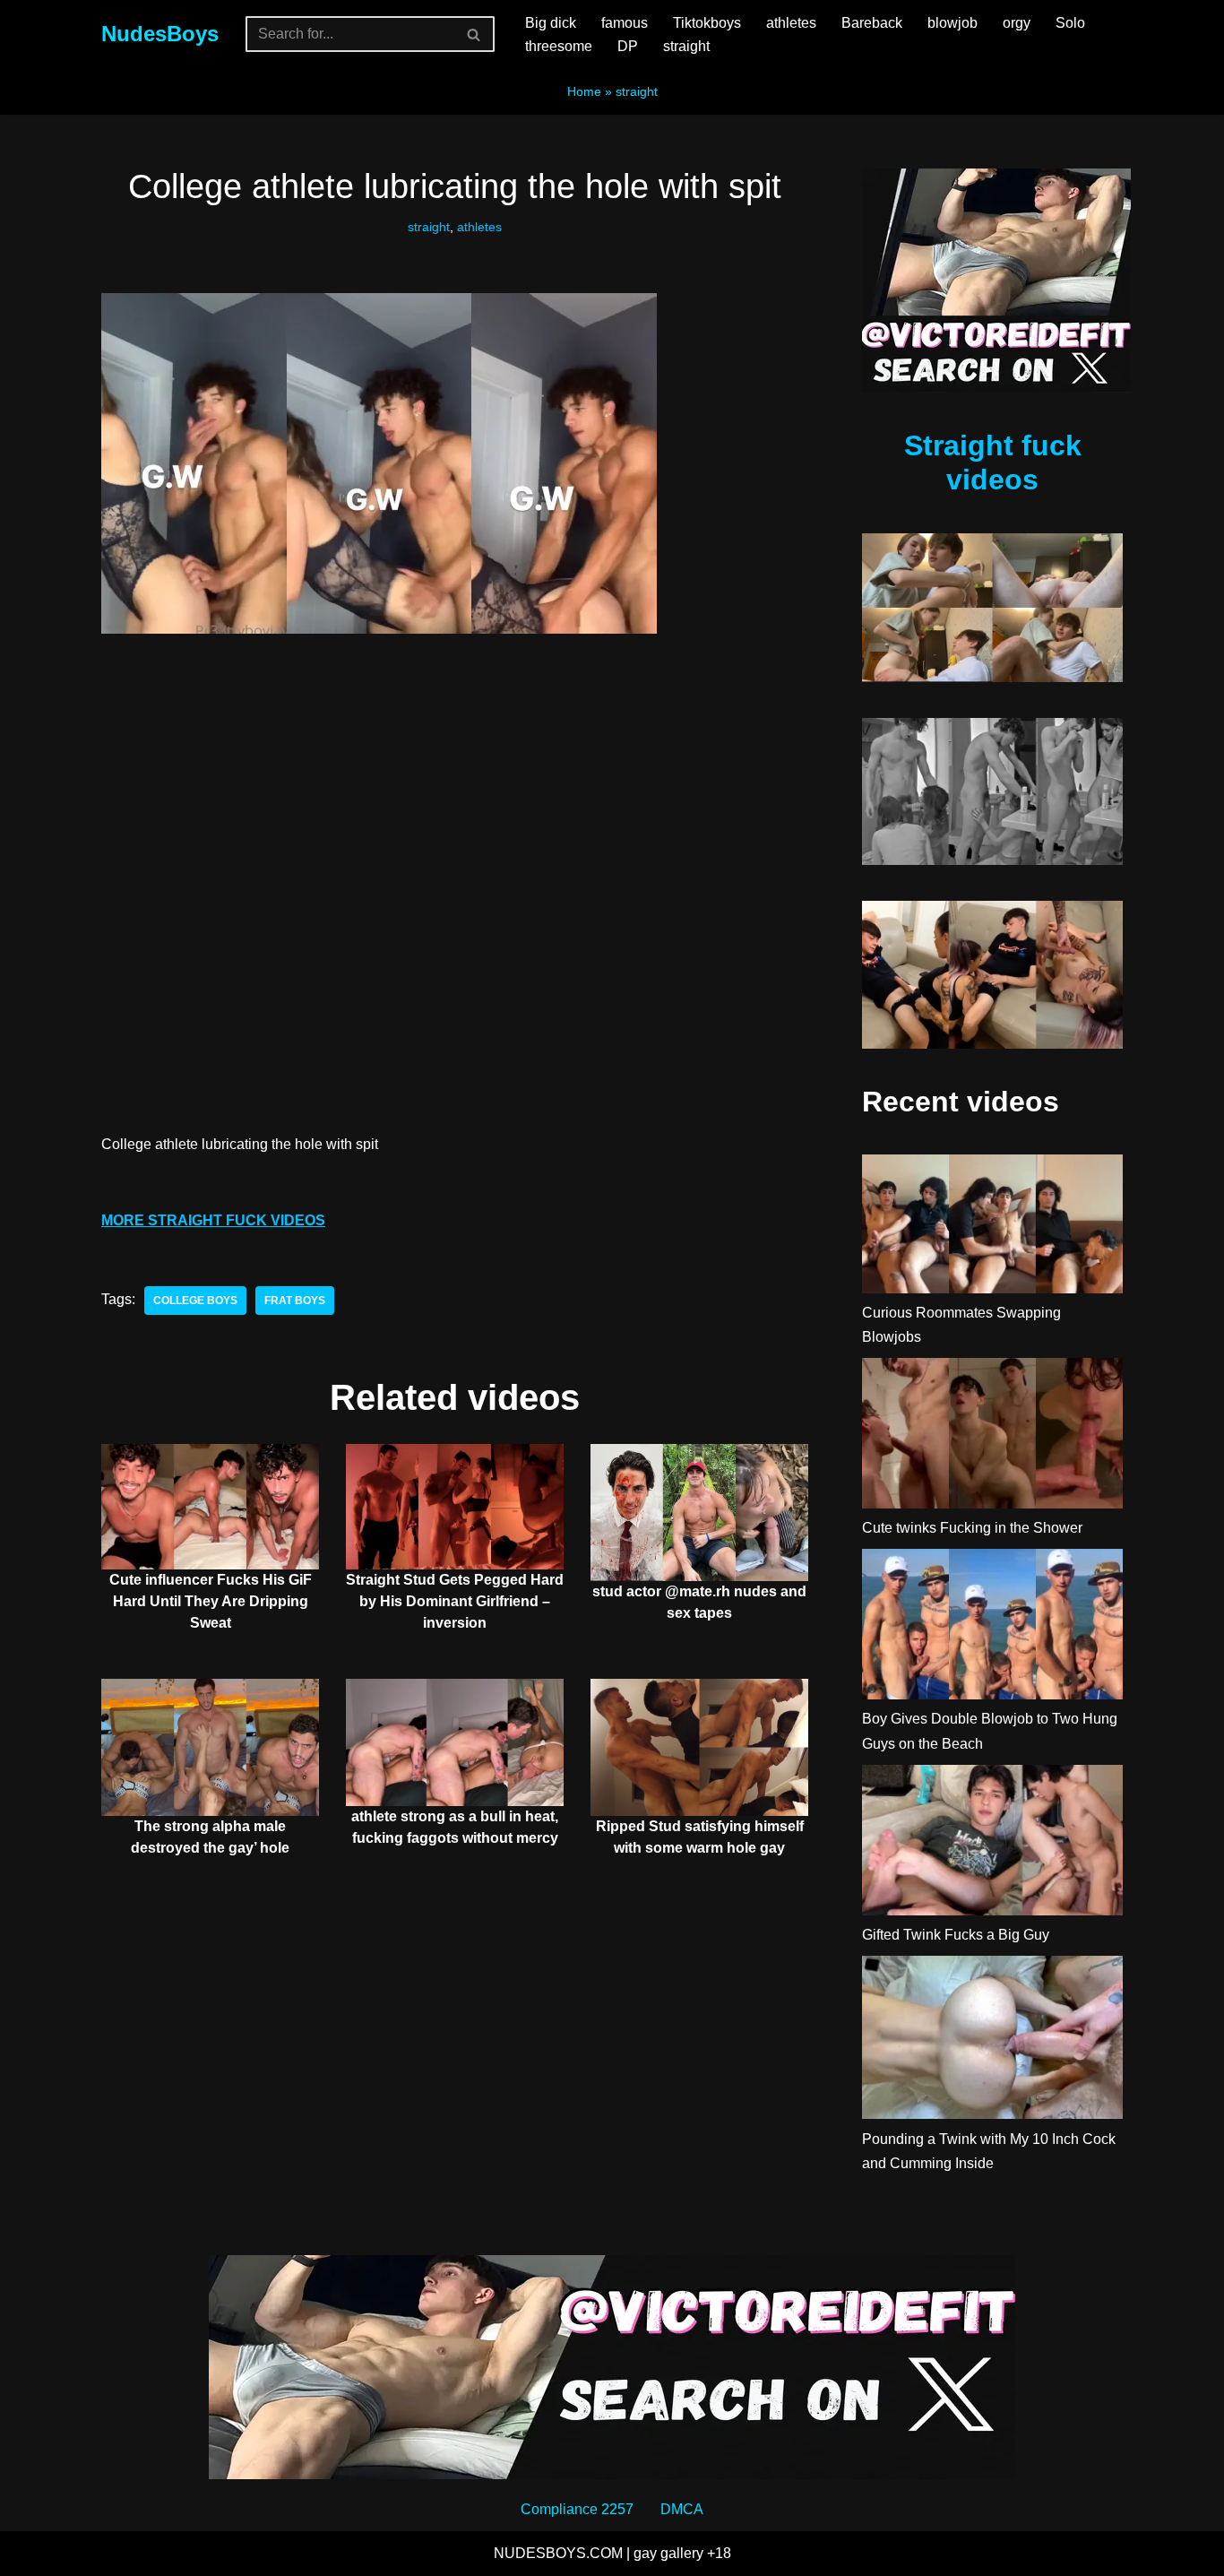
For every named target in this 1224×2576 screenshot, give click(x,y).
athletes (791, 23)
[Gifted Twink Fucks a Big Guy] (992, 1844)
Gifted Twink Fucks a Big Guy (956, 1935)
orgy (1017, 23)
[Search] (474, 34)
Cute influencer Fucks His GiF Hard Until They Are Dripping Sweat (211, 1601)
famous (625, 23)
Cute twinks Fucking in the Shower (972, 1528)
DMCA (682, 2509)
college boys (195, 1301)
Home (584, 91)
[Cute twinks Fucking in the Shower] (992, 1437)
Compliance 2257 (577, 2509)
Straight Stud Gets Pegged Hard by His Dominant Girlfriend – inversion (455, 1601)
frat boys (295, 1301)
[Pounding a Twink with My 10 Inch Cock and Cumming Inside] (992, 2041)
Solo (1070, 23)
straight (686, 46)
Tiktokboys (707, 23)
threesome (559, 46)
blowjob (952, 23)
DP (628, 46)
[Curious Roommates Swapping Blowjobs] (992, 1227)
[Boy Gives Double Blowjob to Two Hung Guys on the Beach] (992, 1628)
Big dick (551, 23)
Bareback (872, 23)
